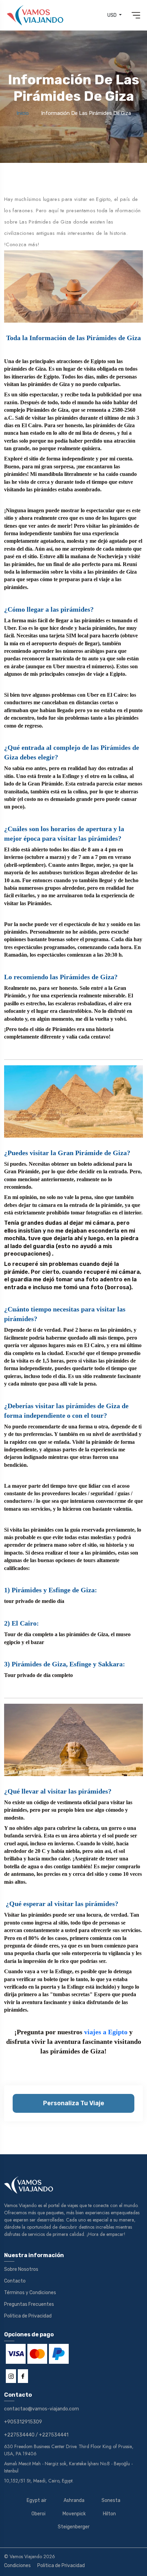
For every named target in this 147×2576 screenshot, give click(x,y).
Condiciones (17, 2566)
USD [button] (112, 15)
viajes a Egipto (106, 2032)
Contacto (15, 2281)
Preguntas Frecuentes (29, 2304)
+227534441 (54, 2435)
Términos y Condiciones (30, 2293)
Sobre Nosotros (21, 2269)
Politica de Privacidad (28, 2316)
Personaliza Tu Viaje (74, 2103)
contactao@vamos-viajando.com (42, 2409)
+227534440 (19, 2435)
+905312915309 (23, 2422)
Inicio (23, 113)
